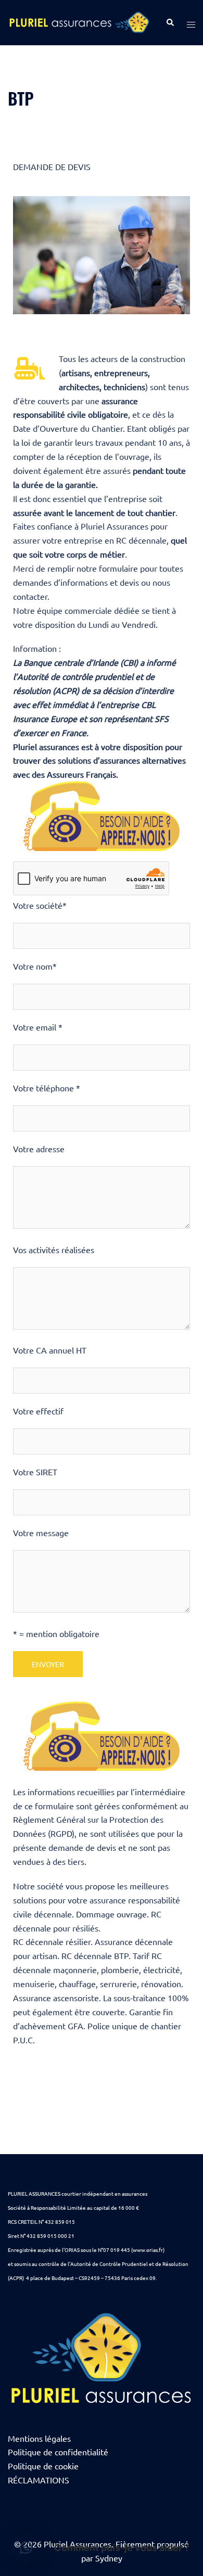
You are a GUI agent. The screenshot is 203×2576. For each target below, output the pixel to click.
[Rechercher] (170, 23)
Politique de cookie (43, 2466)
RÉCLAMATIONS (39, 2480)
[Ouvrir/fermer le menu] (191, 23)
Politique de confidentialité (58, 2452)
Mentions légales (39, 2438)
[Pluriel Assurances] (79, 21)
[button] (26, 2548)
